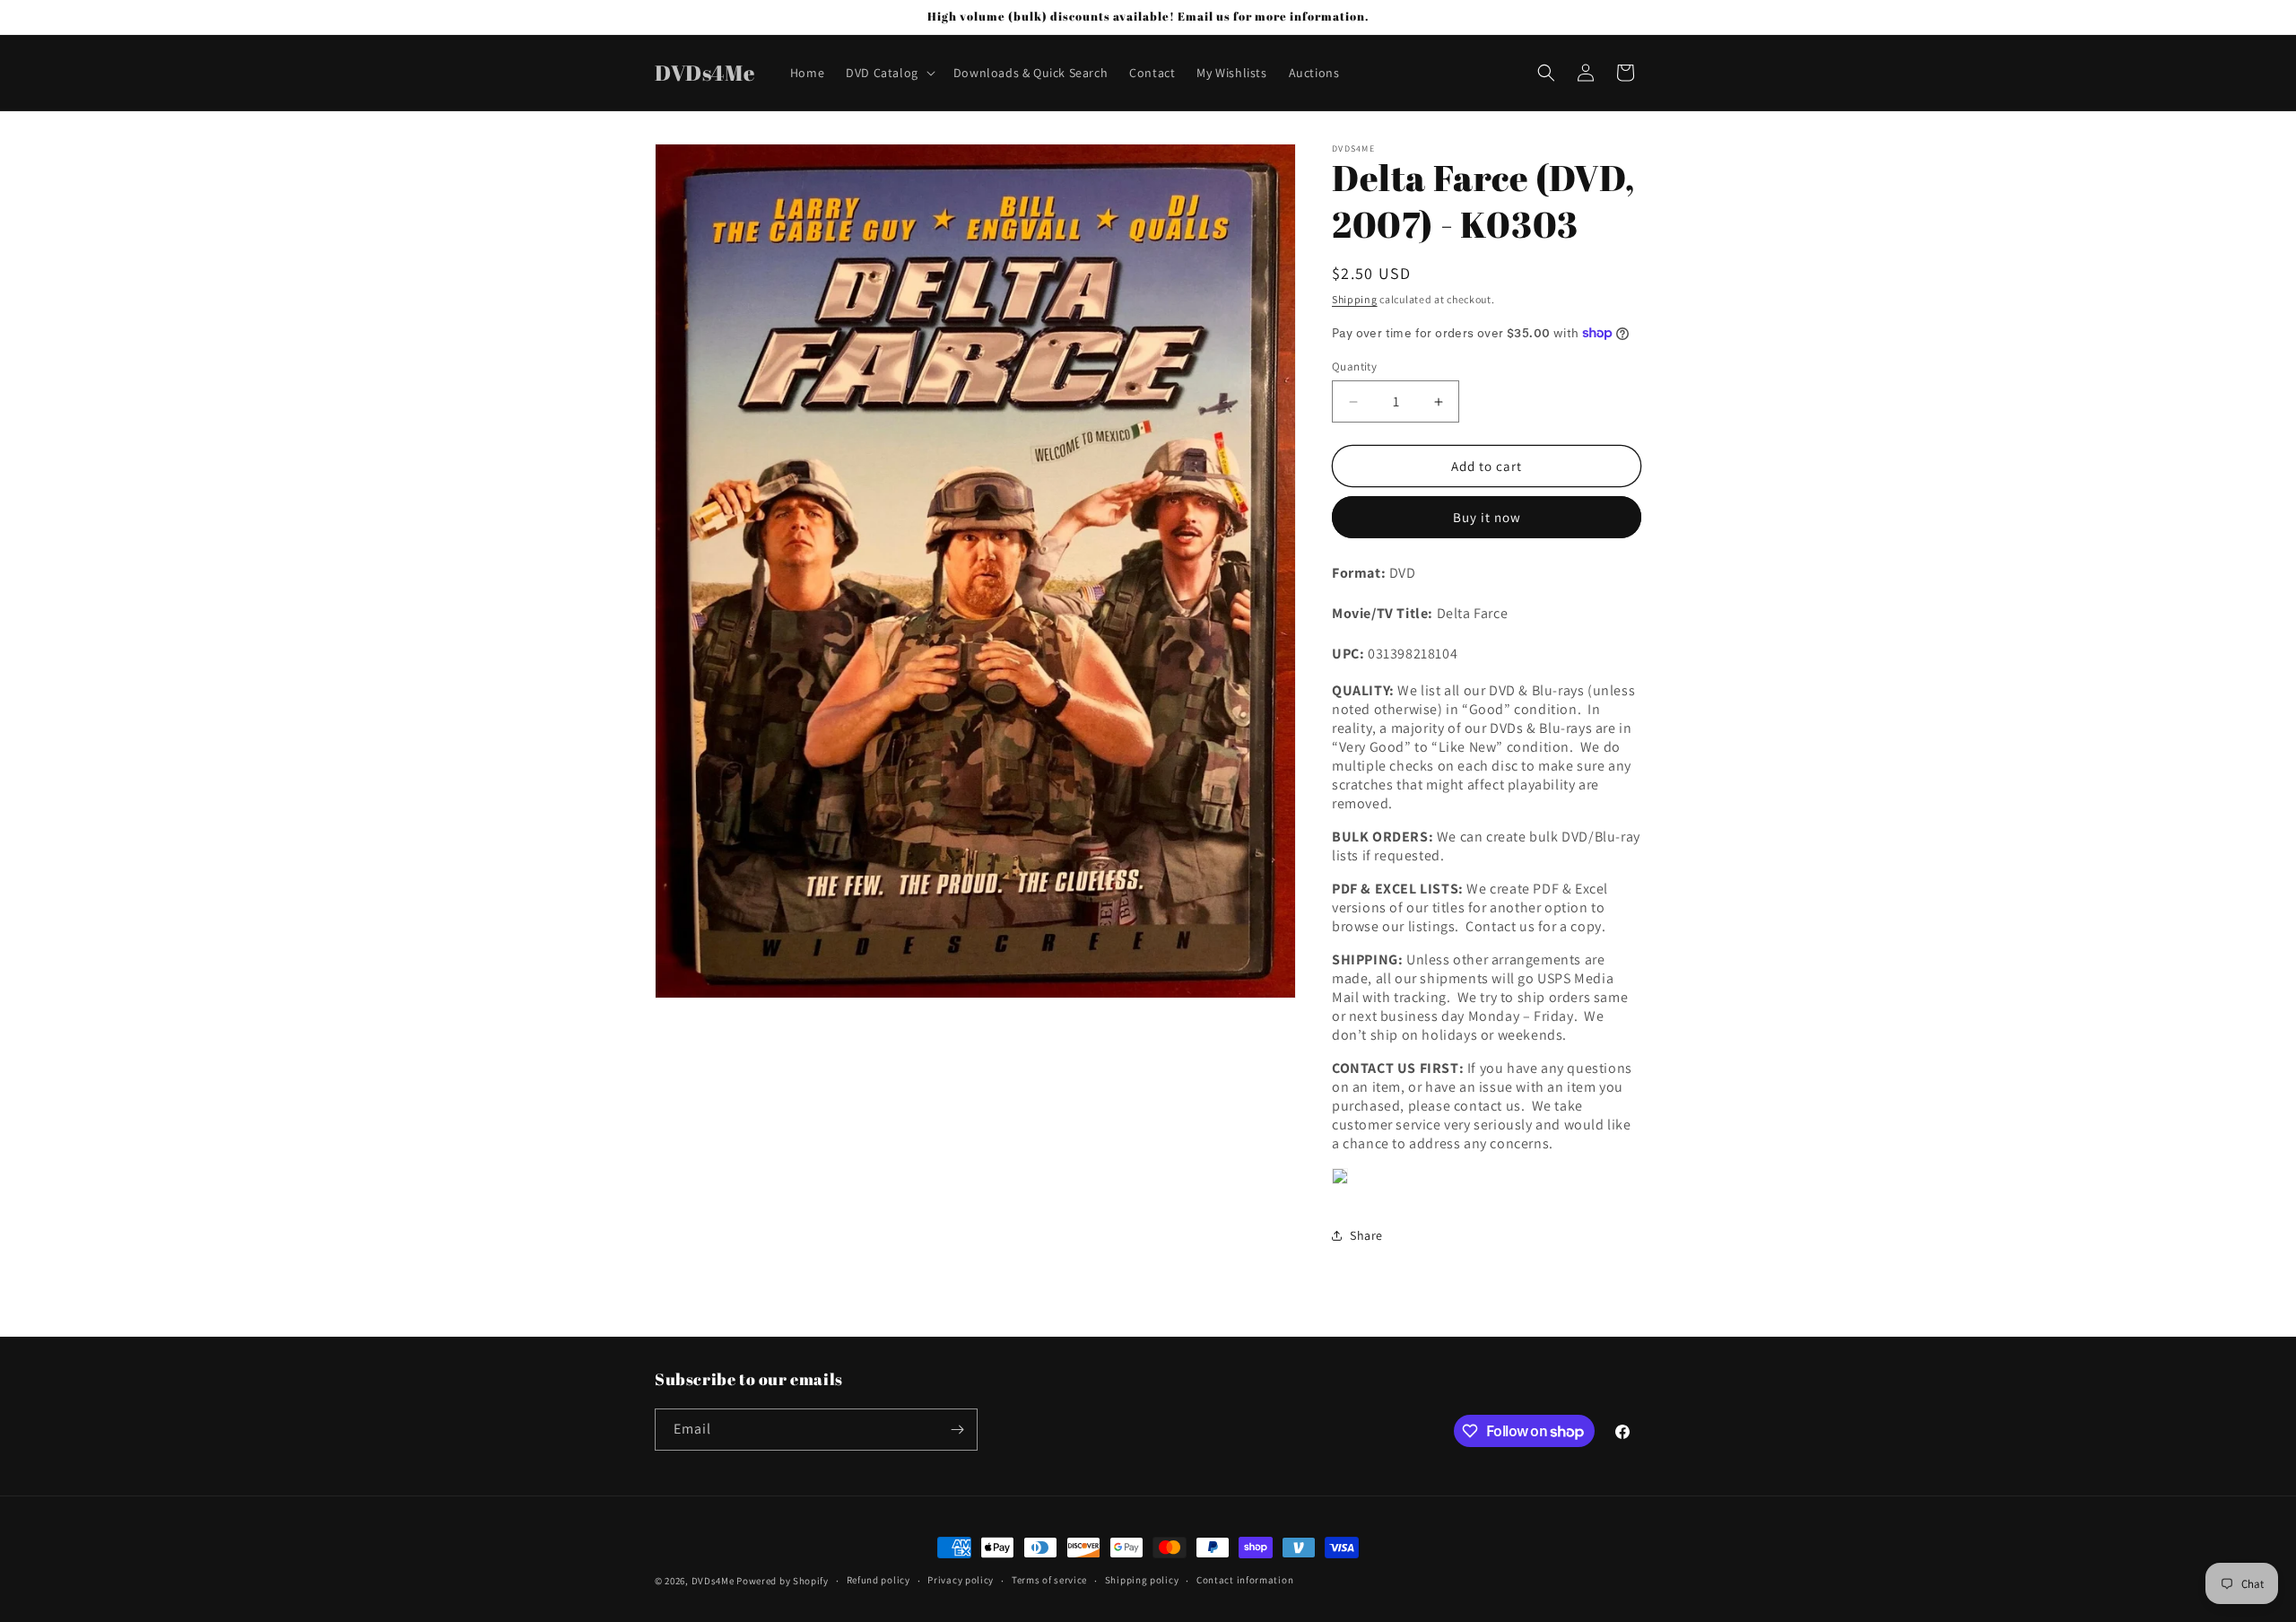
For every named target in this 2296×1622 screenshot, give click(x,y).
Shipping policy (1142, 1580)
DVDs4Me (713, 1581)
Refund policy (878, 1580)
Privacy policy (961, 1580)
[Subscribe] (957, 1430)
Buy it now (1487, 517)
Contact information (1245, 1580)
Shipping (1355, 299)
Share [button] (1366, 1235)
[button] (889, 73)
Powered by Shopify (783, 1581)
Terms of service (1049, 1580)
